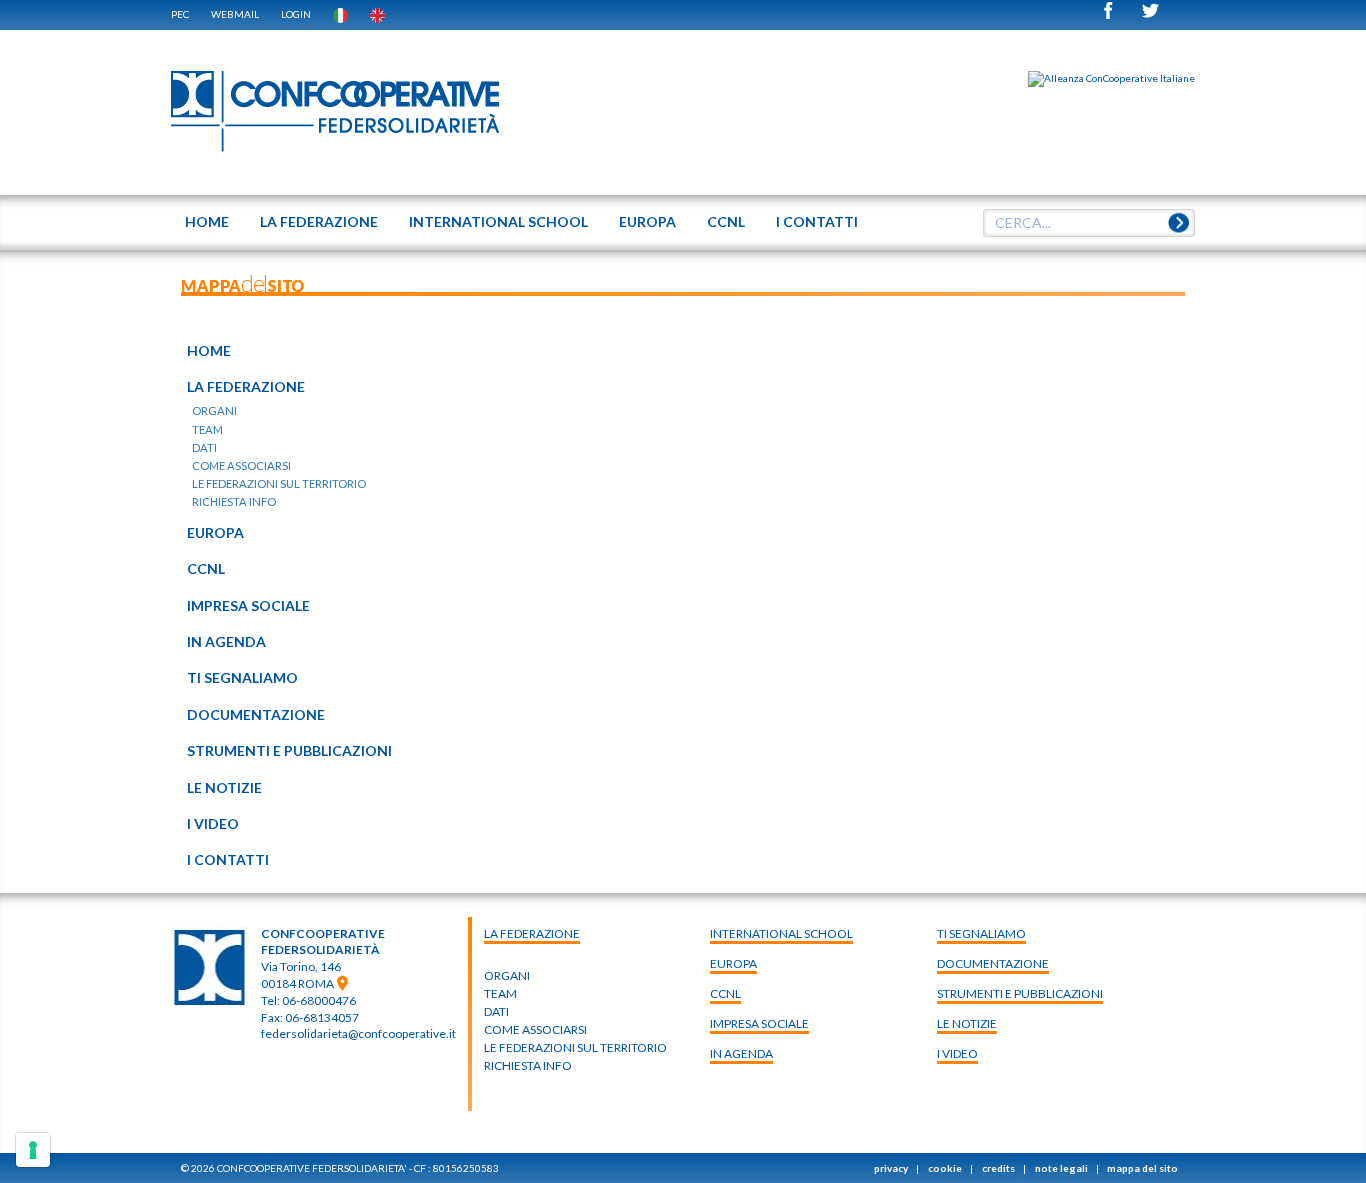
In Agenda (741, 1053)
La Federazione (532, 933)
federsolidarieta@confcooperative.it (358, 1033)
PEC (180, 14)
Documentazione (993, 963)
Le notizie (967, 1023)
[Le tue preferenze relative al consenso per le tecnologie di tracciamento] (33, 1150)
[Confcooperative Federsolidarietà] (336, 112)
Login (296, 14)
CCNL (725, 993)
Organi (507, 975)
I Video (957, 1053)
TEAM (500, 993)
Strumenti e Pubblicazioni (1020, 993)
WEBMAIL (235, 14)
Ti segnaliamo (981, 933)
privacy (891, 1168)
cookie (945, 1168)
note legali (1061, 1168)
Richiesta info (528, 1065)
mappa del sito (1142, 1168)
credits (998, 1168)
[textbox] (1082, 223)
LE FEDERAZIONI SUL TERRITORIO (575, 1047)
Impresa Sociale (759, 1023)
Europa (733, 963)
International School (781, 933)
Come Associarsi (535, 1029)
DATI (496, 1011)
